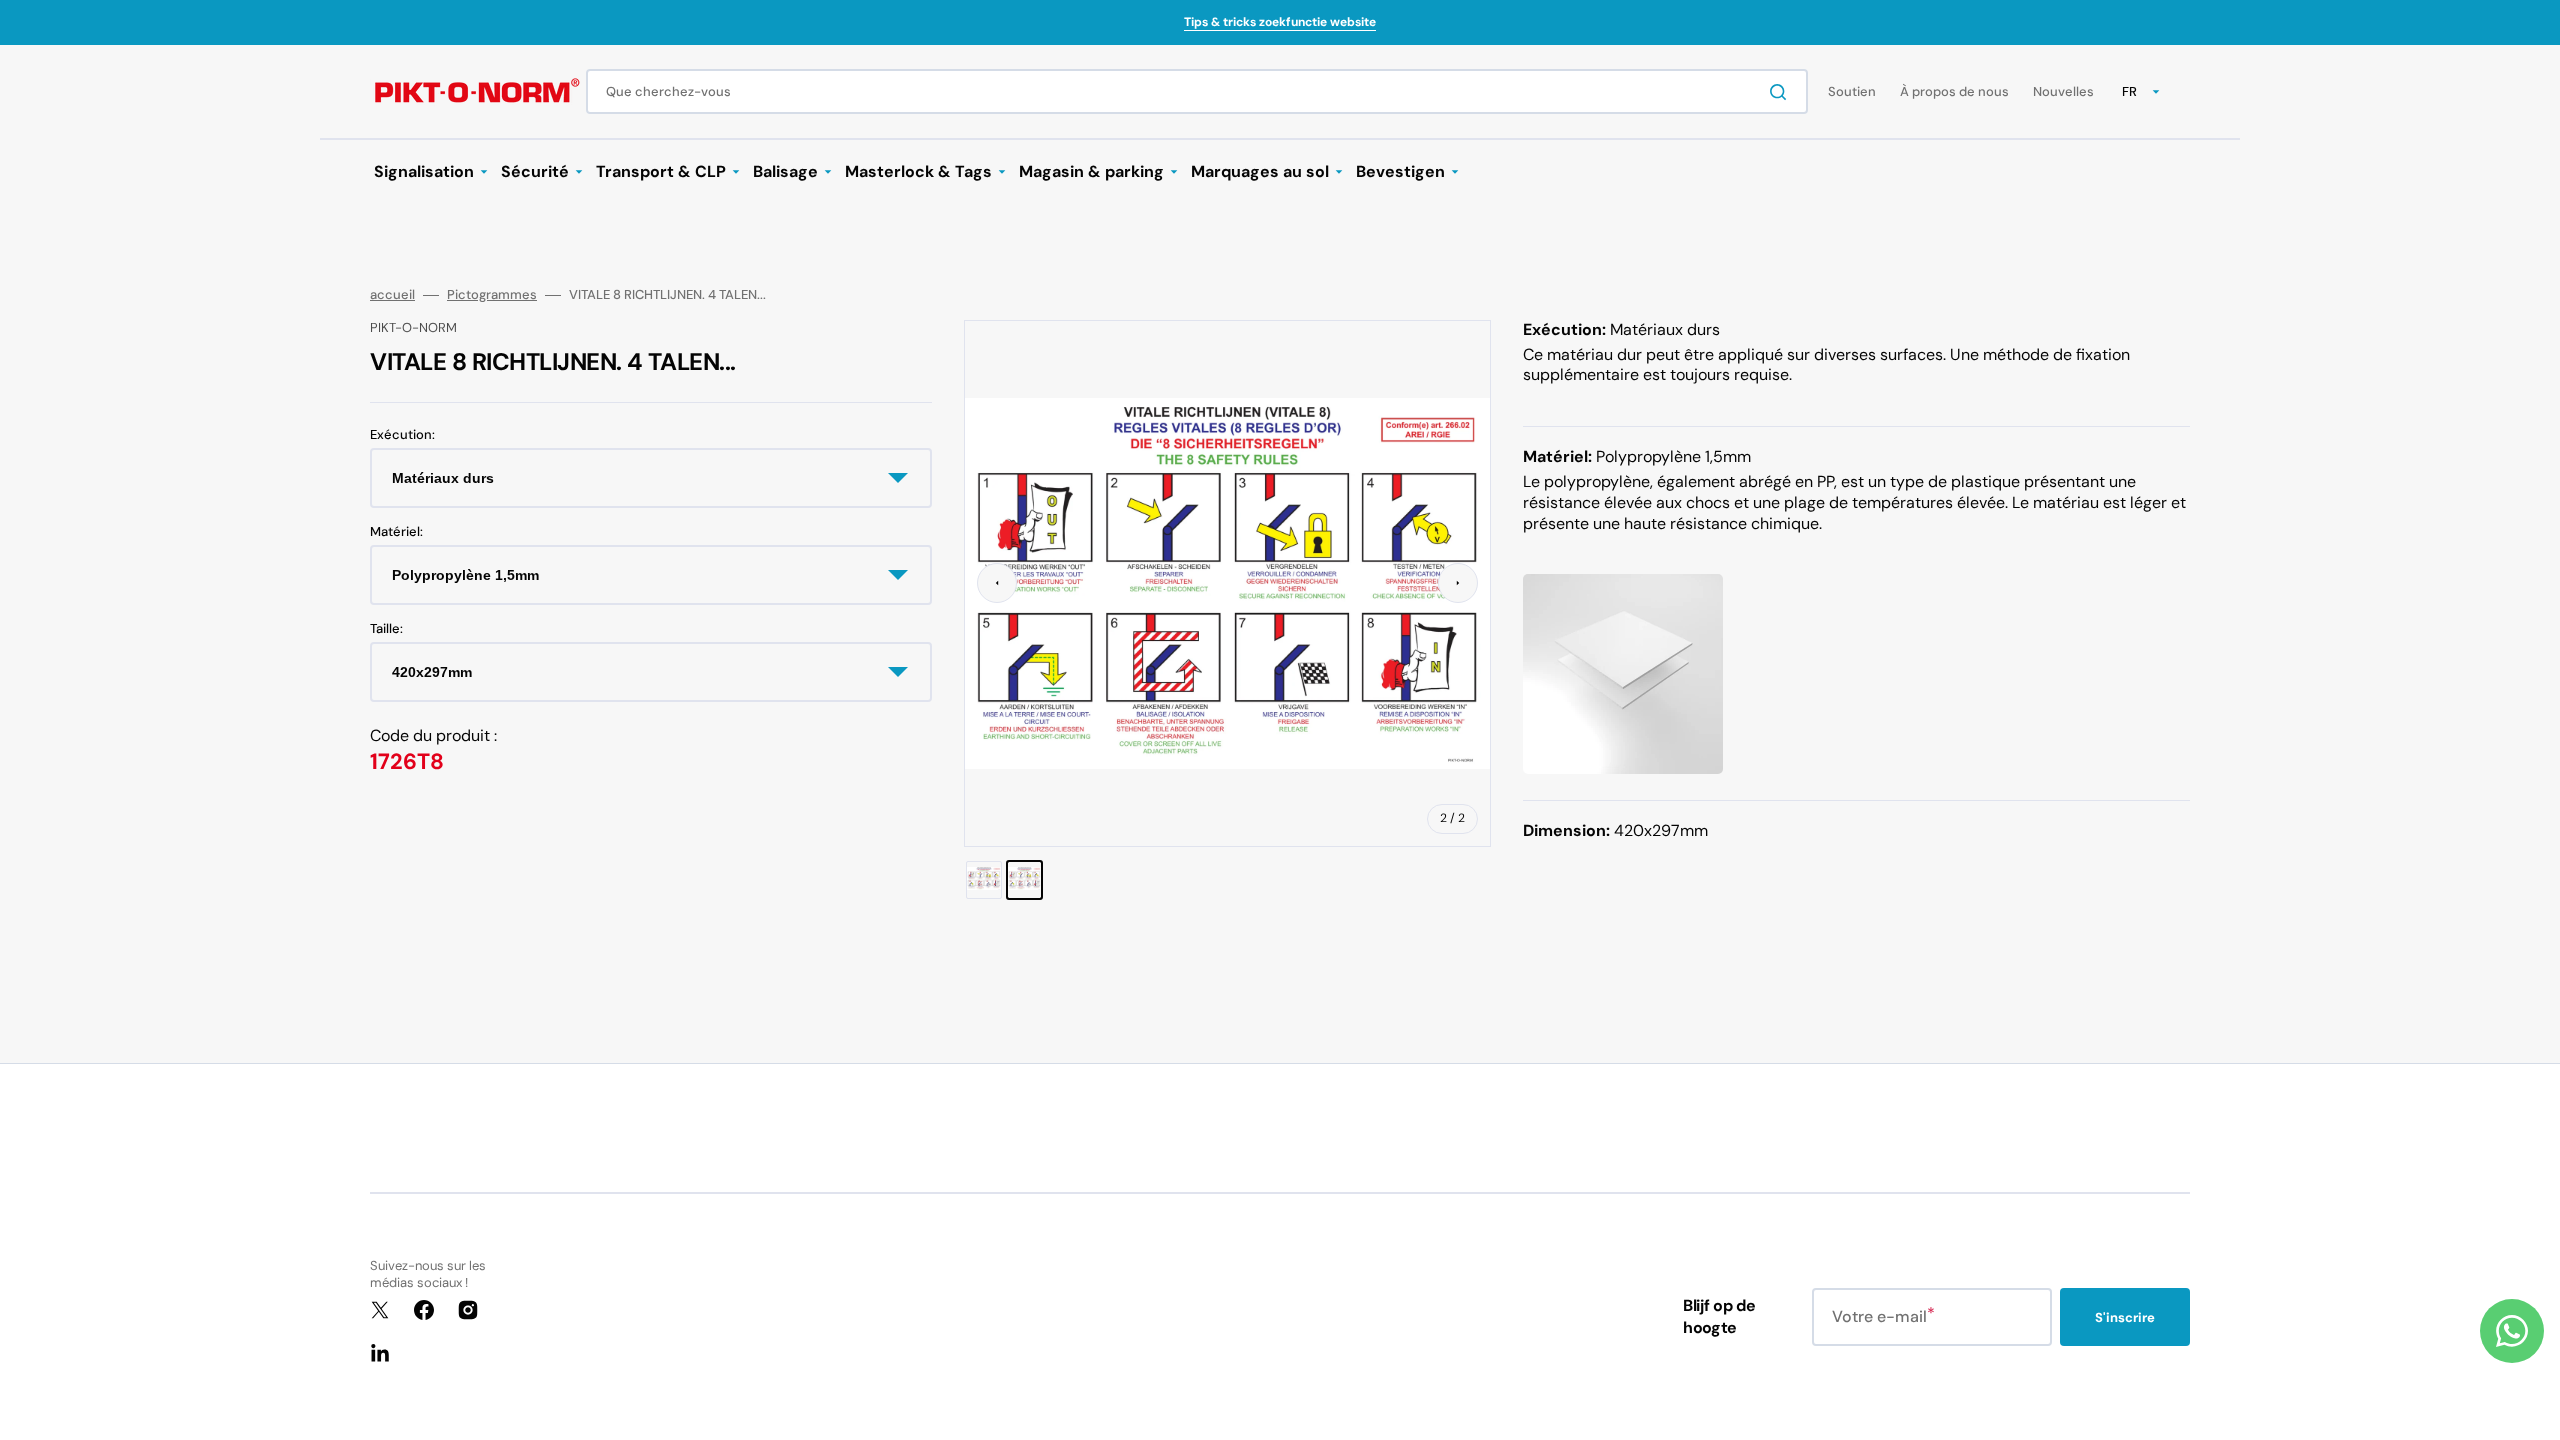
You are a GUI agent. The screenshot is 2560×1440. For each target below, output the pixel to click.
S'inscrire (2125, 1317)
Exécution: (402, 435)
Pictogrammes (492, 295)
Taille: (386, 629)
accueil (392, 295)
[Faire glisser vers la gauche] (997, 583)
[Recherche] (1782, 92)
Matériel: (396, 532)
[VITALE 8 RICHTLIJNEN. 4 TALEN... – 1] (984, 880)
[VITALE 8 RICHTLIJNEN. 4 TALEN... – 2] (1025, 880)
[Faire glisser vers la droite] (1458, 583)
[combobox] (1197, 91)
